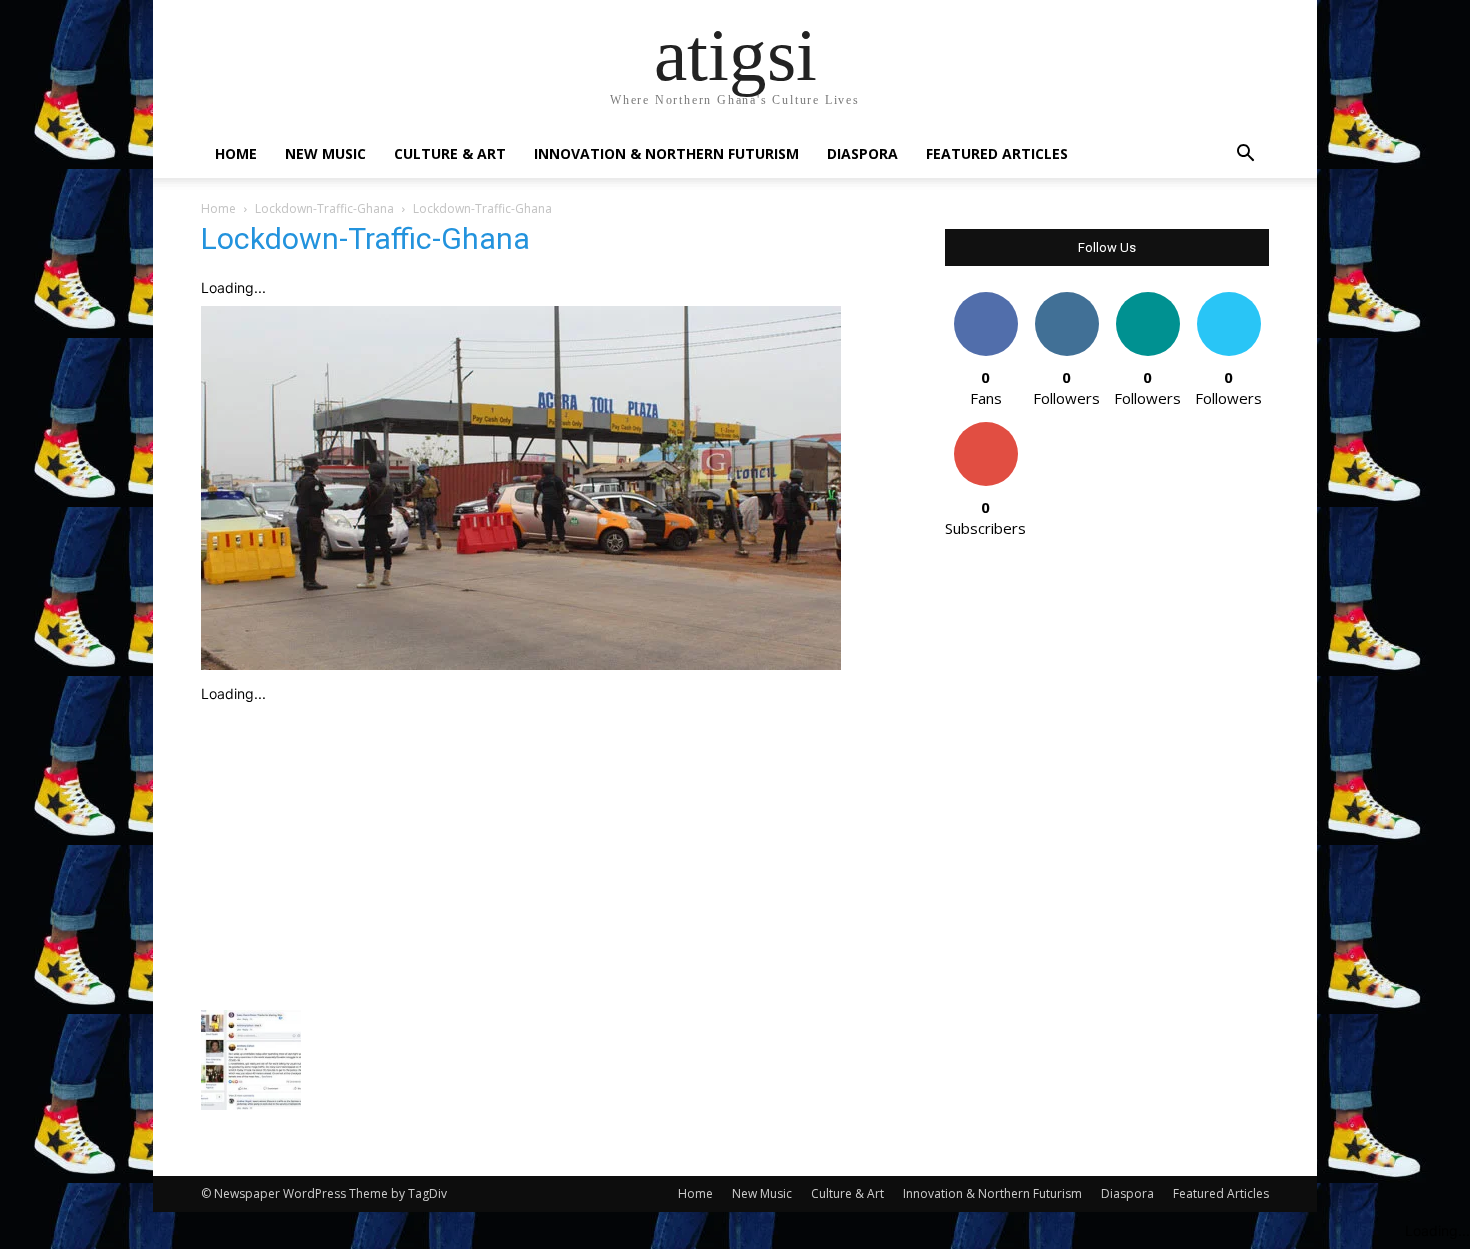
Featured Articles (997, 153)
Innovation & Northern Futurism (666, 153)
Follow (1066, 299)
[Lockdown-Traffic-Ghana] (521, 664)
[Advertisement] (549, 852)
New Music (325, 153)
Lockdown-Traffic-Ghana (324, 208)
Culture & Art (450, 153)
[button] (1245, 155)
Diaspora (862, 153)
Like (985, 299)
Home (236, 153)
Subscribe (986, 429)
